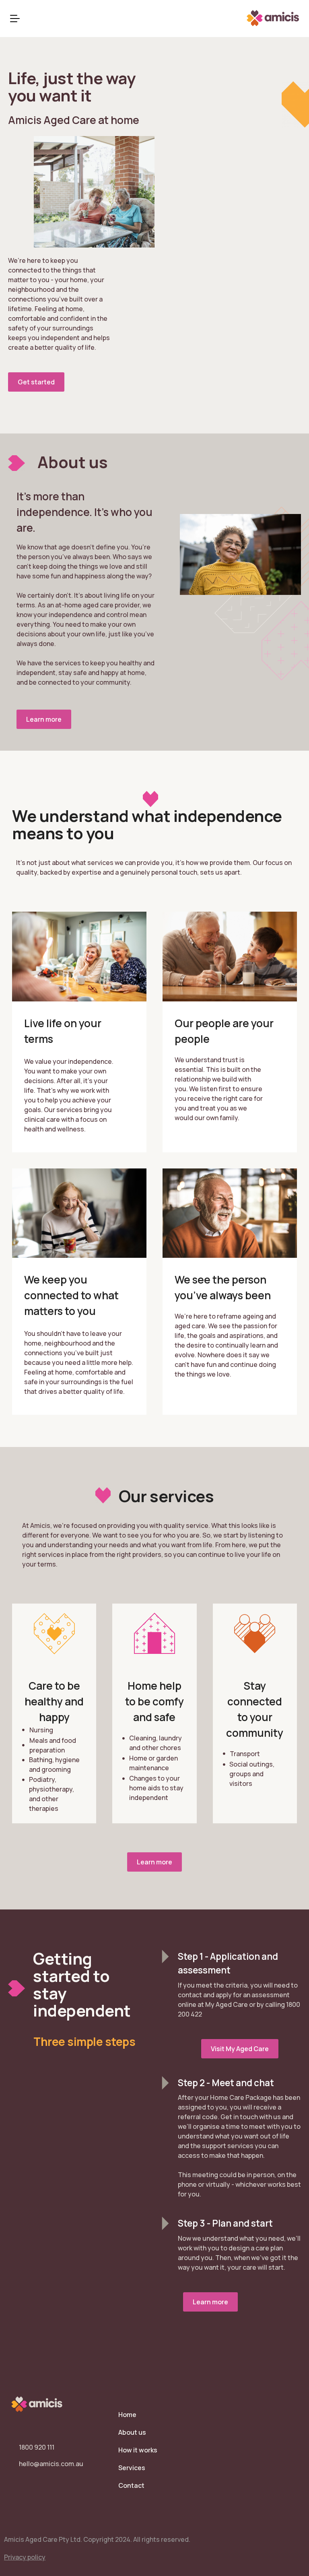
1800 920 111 (37, 2447)
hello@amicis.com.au (51, 2464)
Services (132, 2468)
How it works (138, 2450)
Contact (131, 2485)
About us (132, 2432)
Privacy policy (25, 2557)
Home (127, 2415)
